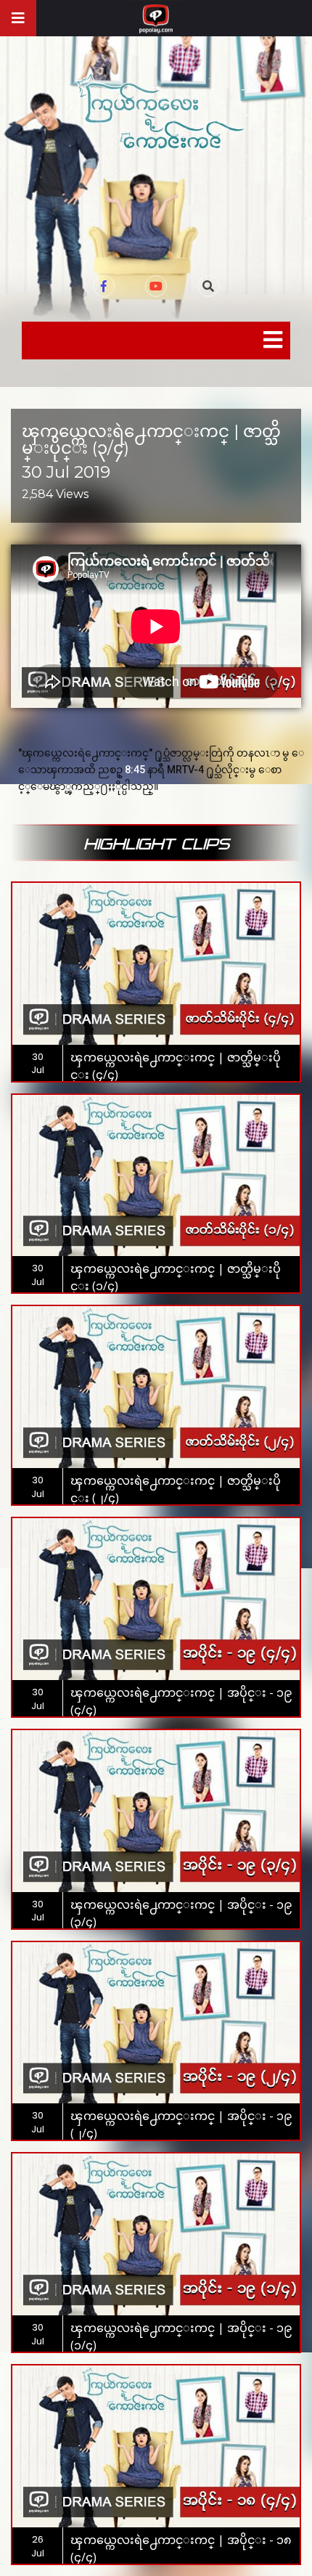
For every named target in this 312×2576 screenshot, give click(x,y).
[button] (208, 286)
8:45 (135, 770)
